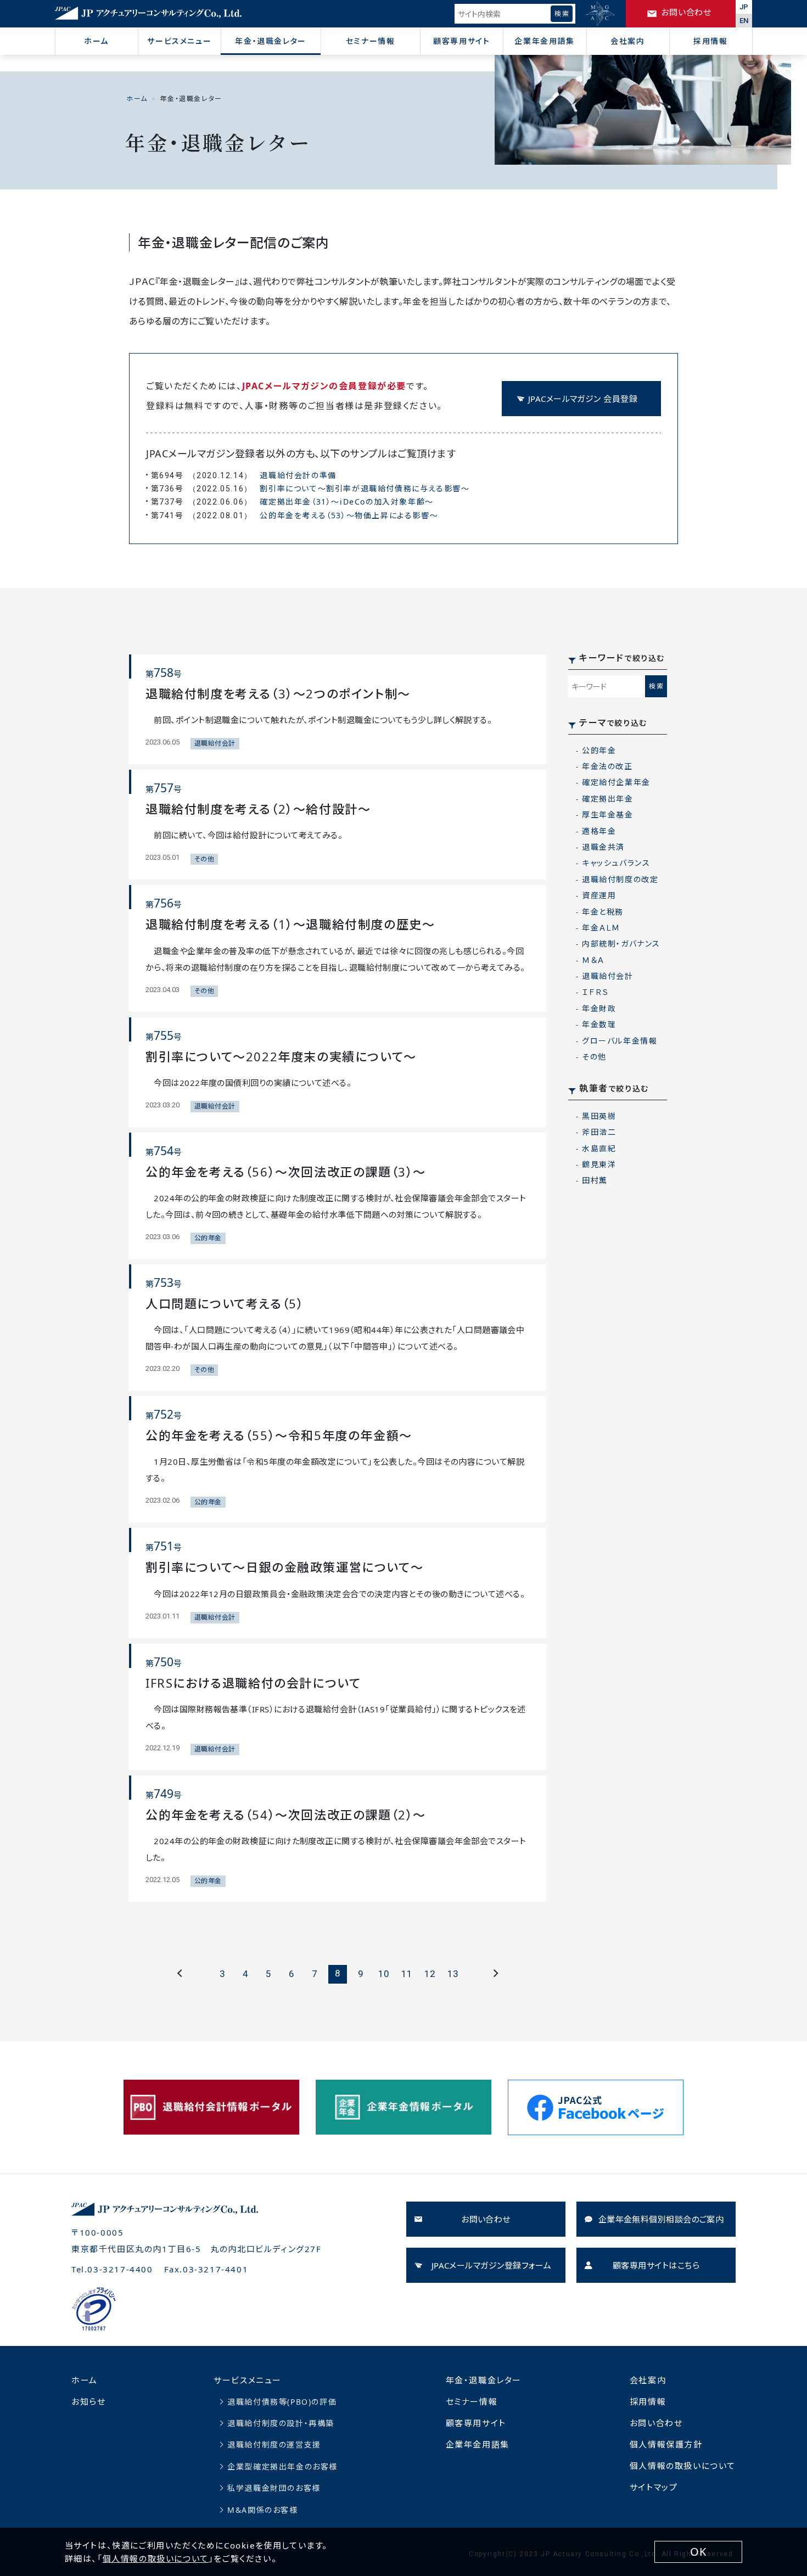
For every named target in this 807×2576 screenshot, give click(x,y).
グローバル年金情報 (620, 1041)
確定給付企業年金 (616, 782)
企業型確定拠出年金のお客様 (282, 2466)
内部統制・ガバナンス (621, 943)
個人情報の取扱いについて (683, 2466)
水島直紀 (599, 1148)
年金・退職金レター (270, 41)
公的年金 (599, 750)
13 (453, 1974)
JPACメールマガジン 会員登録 (583, 399)
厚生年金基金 (608, 814)
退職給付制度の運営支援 (274, 2445)
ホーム (96, 41)
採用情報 (710, 41)
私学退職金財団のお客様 (274, 2488)
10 (384, 1974)
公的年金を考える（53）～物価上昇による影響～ (349, 515)
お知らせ (88, 2401)
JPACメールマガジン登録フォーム (492, 2265)
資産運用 (599, 895)
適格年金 (599, 831)
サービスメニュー (179, 41)
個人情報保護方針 (666, 2444)
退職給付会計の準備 (298, 475)
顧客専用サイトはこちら (656, 2265)
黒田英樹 (599, 1116)
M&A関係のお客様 (262, 2510)
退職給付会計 (608, 976)
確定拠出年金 (608, 799)
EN (744, 21)
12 (430, 1974)
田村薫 (595, 1180)
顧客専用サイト (461, 41)
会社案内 (627, 41)
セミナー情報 (371, 41)
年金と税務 (603, 912)
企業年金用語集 (544, 41)
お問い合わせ (486, 2219)
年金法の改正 (607, 766)
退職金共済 (603, 847)
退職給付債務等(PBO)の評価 (282, 2402)
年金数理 (599, 1024)
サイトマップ (654, 2487)
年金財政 (599, 1008)
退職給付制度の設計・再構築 (281, 2423)
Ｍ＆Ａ (593, 960)
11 (407, 1974)
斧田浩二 (599, 1132)
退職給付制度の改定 (620, 879)
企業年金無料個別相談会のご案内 (661, 2219)
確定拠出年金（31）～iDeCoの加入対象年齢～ (346, 502)
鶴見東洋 (599, 1164)
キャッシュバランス (616, 863)
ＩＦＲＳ (595, 992)
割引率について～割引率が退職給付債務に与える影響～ (365, 488)
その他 (594, 1057)
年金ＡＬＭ (601, 928)
